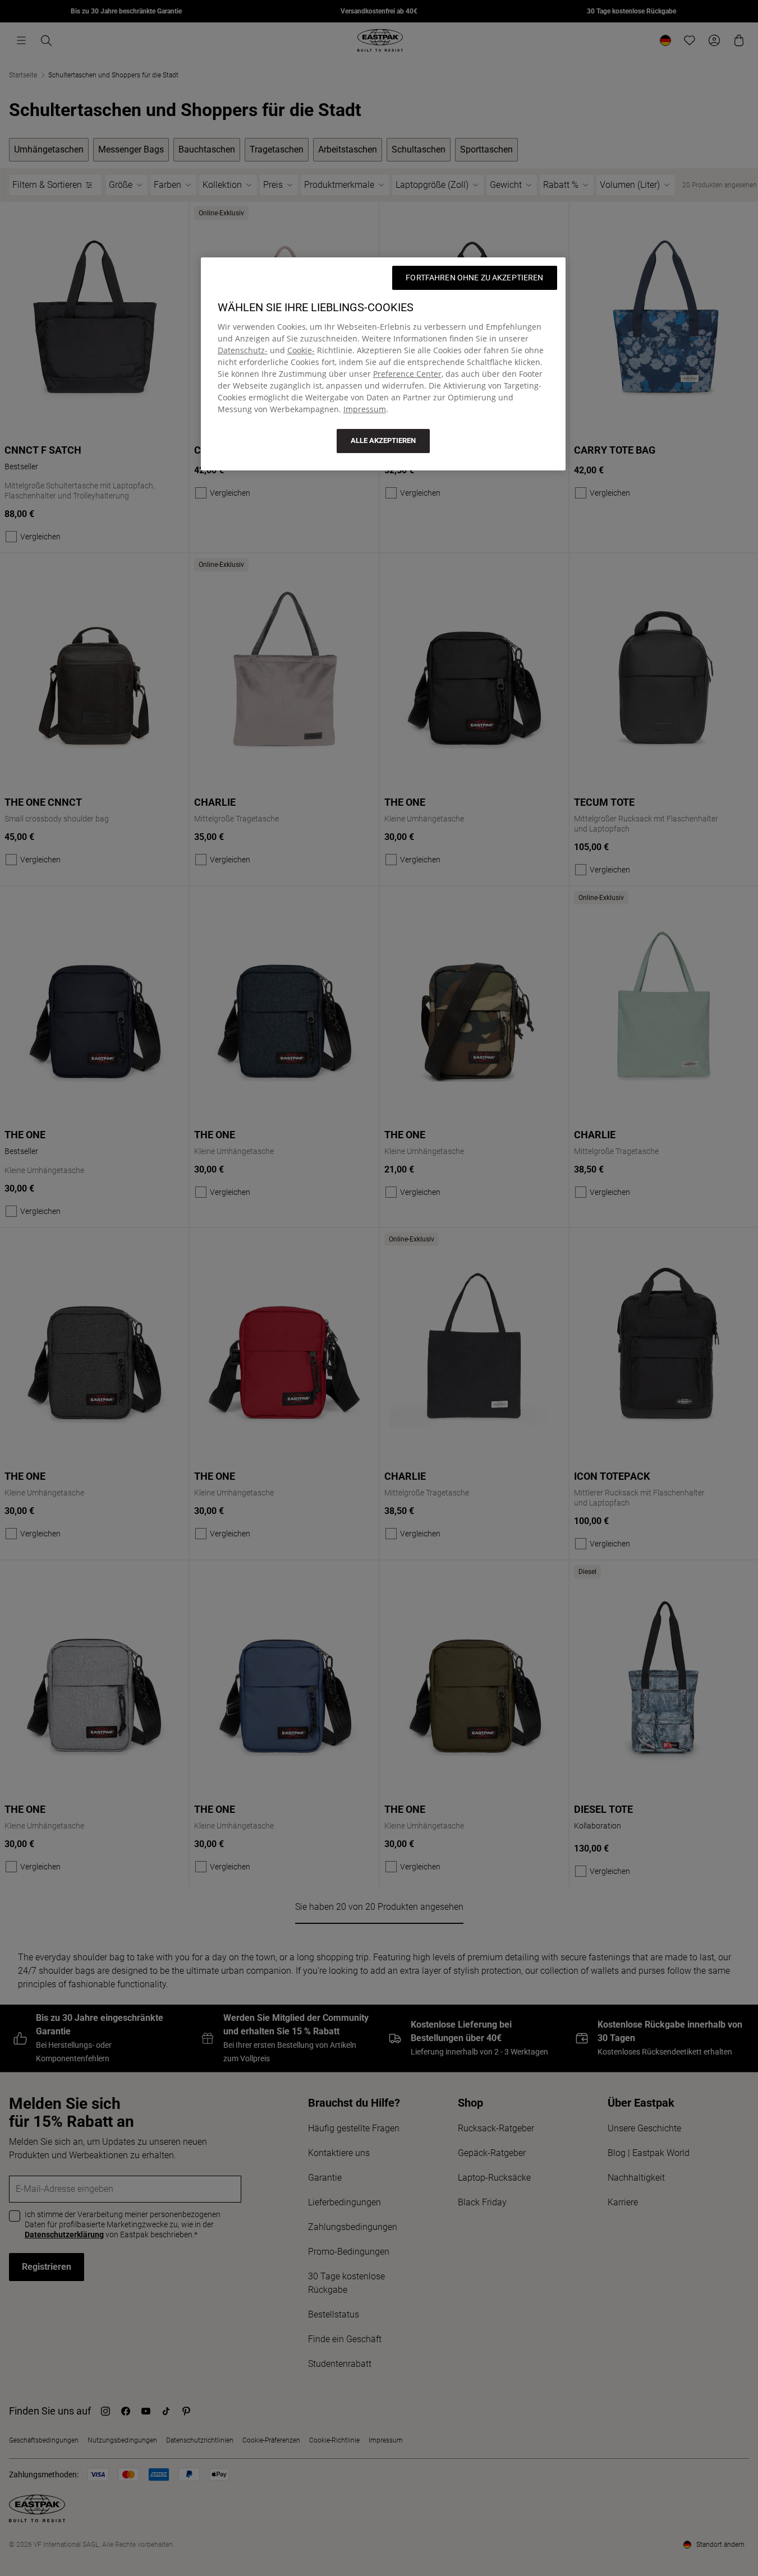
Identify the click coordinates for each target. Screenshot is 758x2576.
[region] (383, 364)
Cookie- (301, 350)
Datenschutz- (243, 350)
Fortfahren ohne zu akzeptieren (474, 278)
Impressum (365, 409)
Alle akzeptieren (383, 440)
